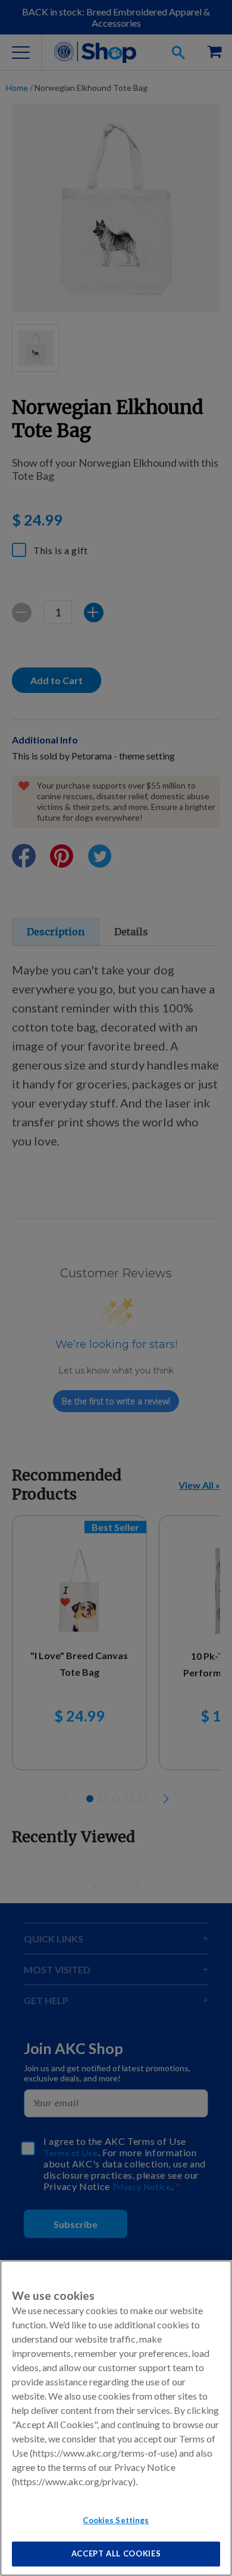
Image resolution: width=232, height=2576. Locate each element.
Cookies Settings (116, 2520)
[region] (116, 2418)
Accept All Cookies (116, 2553)
